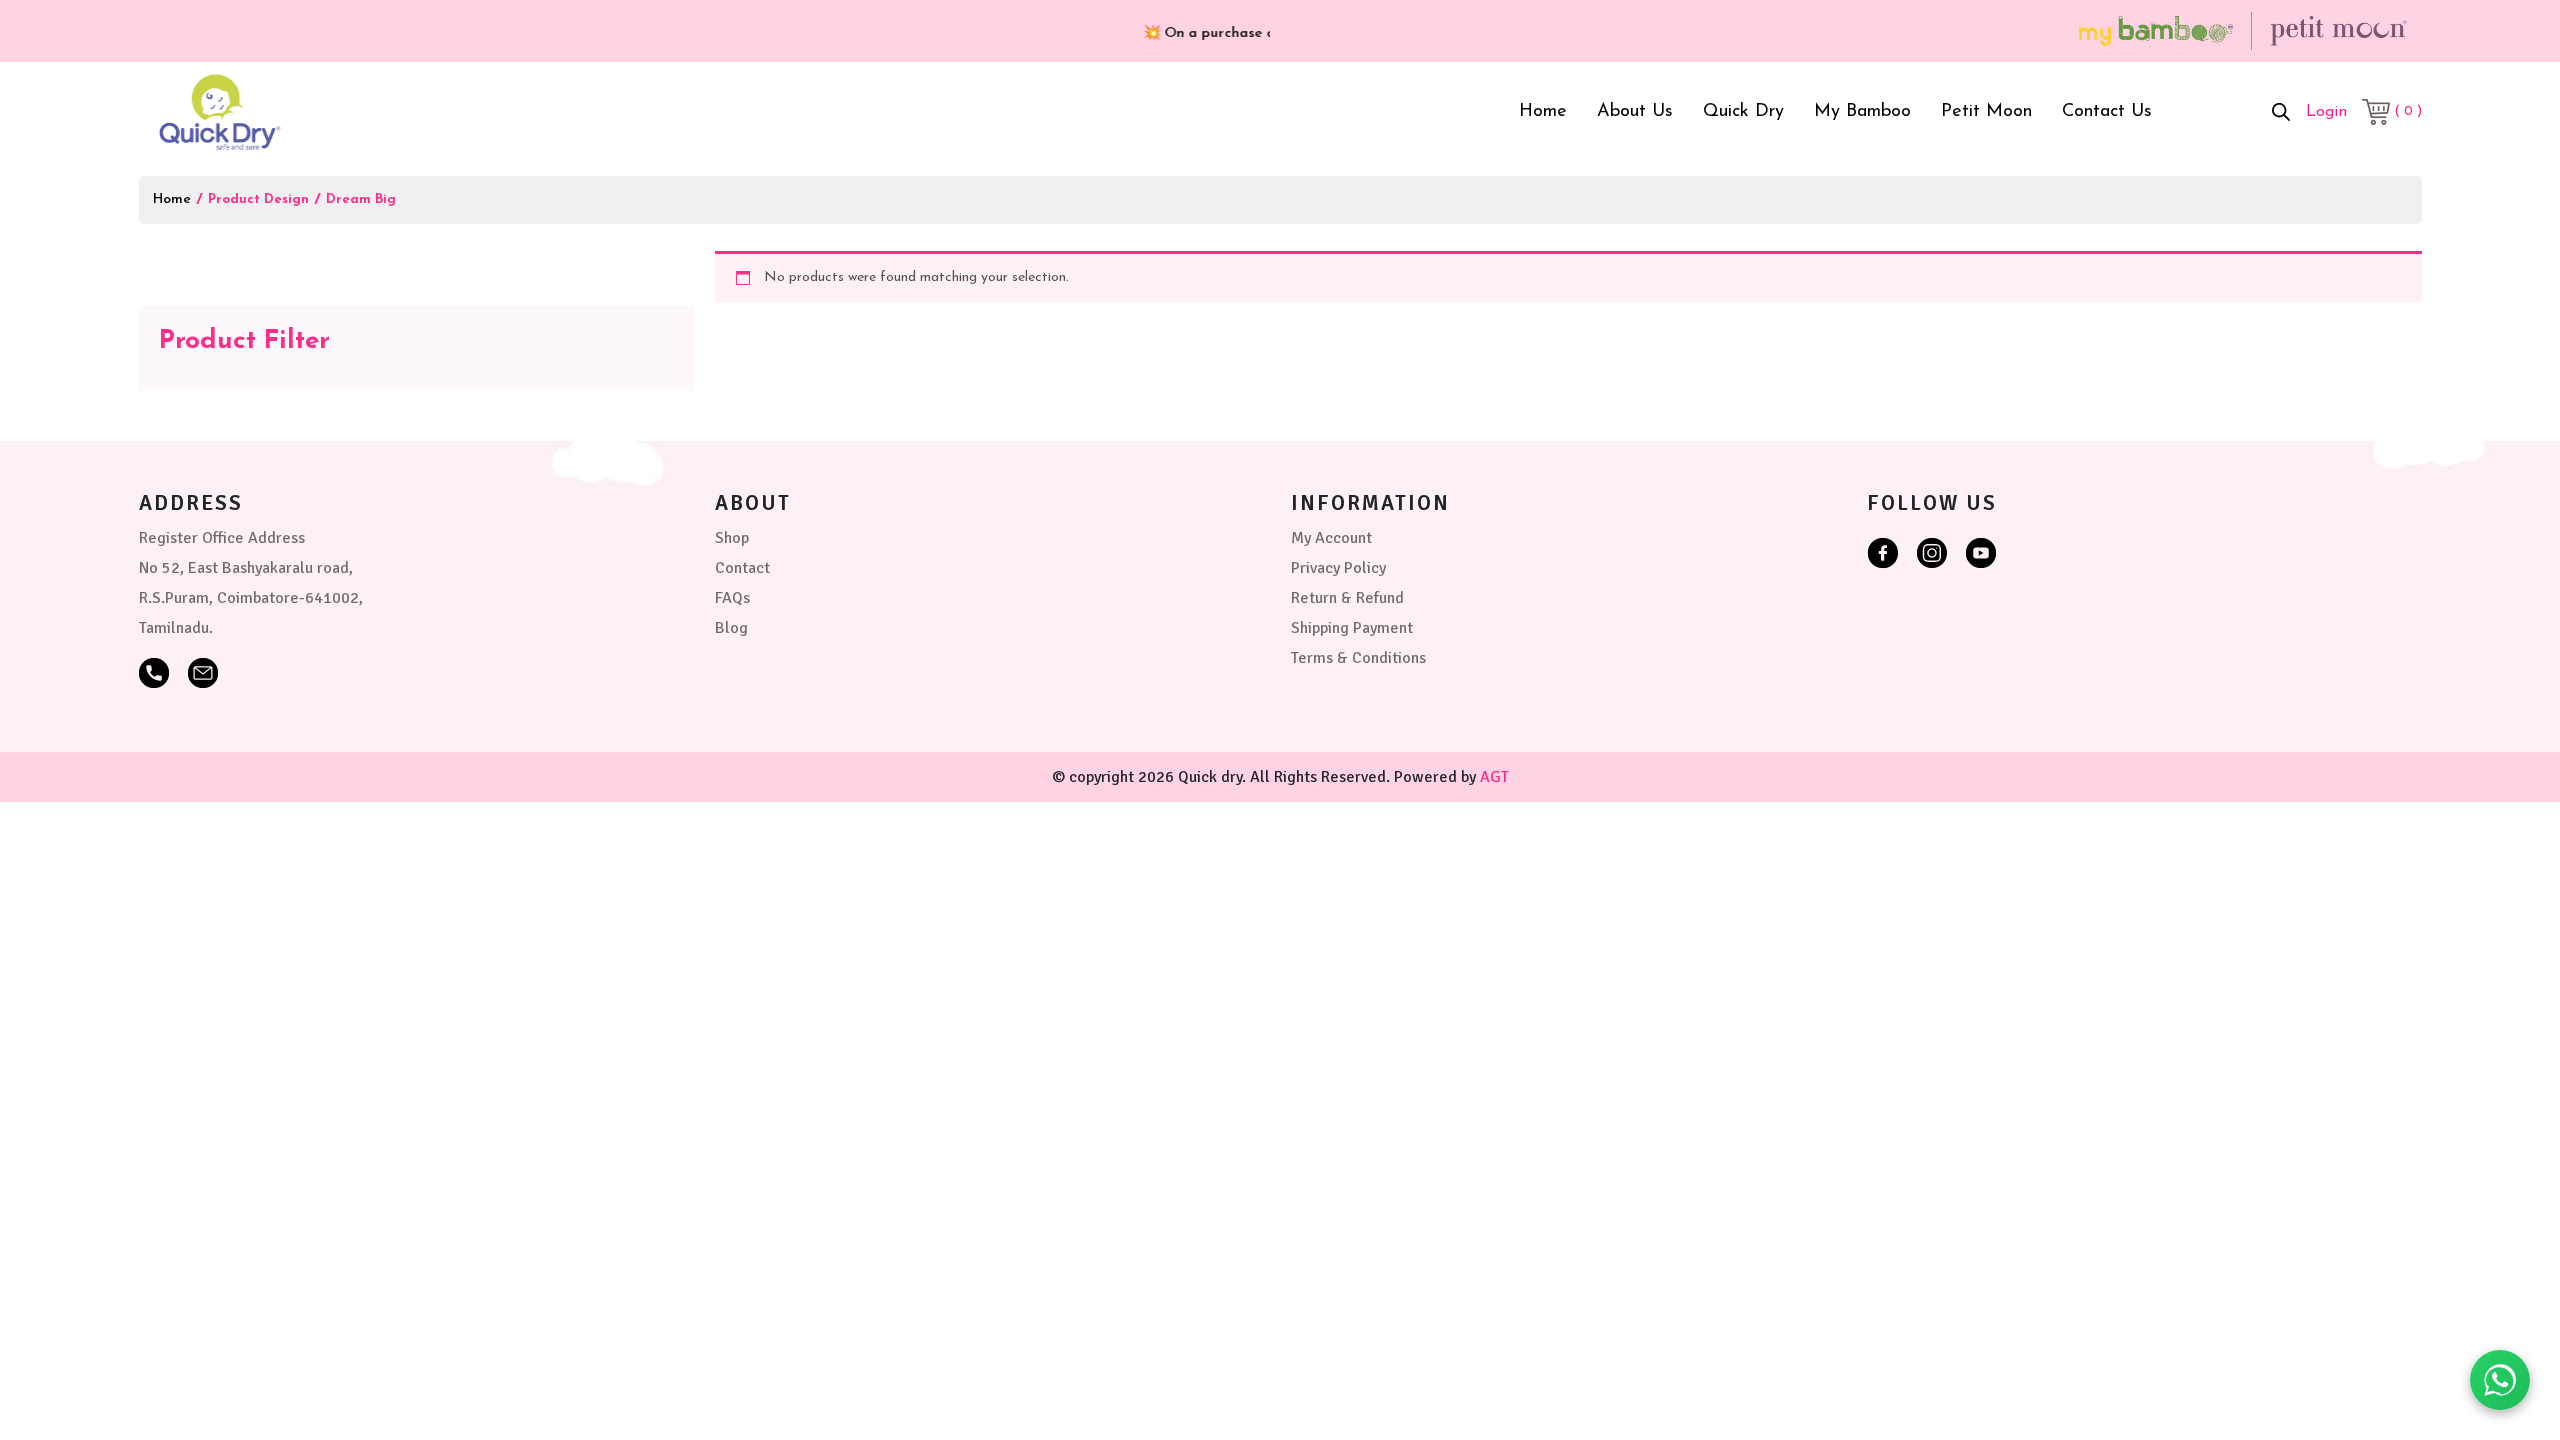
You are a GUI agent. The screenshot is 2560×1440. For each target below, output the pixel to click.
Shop (732, 538)
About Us (1635, 112)
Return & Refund (1347, 598)
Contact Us (2107, 112)
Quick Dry (1743, 112)
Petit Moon (1986, 112)
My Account (1331, 538)
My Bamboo (1862, 112)
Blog (731, 628)
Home (1543, 112)
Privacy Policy (1338, 568)
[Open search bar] (2281, 112)
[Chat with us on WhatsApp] (2500, 1380)
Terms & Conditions (1358, 658)
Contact (742, 568)
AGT (1494, 777)
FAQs (732, 598)
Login (2326, 112)
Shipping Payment (1352, 628)
